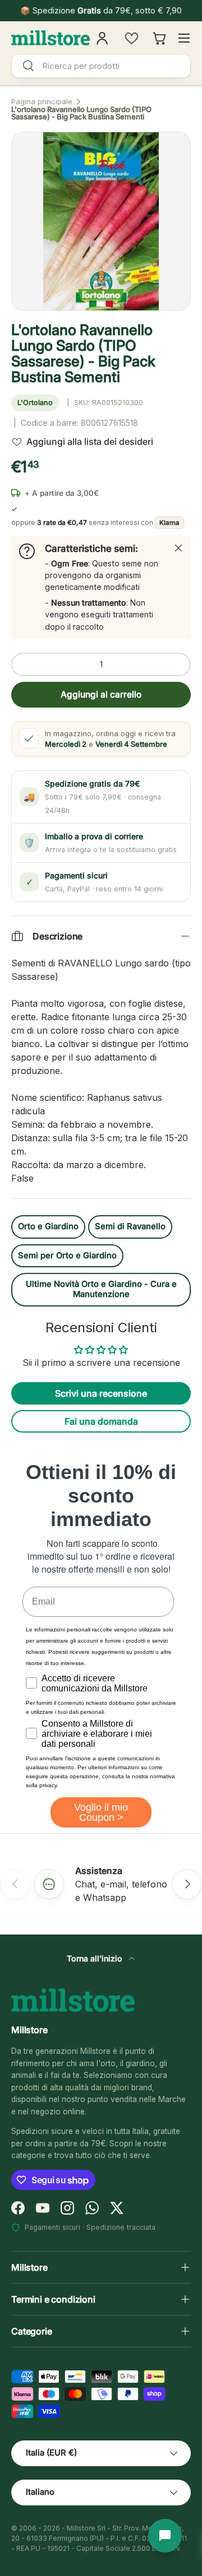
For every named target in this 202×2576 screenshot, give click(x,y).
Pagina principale (42, 102)
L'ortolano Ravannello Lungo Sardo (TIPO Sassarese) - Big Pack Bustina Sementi (81, 113)
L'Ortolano (35, 403)
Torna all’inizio (96, 1958)
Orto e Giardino (48, 1226)
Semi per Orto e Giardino (67, 1256)
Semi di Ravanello (130, 1226)
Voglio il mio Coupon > (101, 1812)
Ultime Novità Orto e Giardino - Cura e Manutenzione (101, 1289)
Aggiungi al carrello (101, 694)
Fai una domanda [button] (101, 1421)
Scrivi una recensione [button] (101, 1393)
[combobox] (101, 66)
